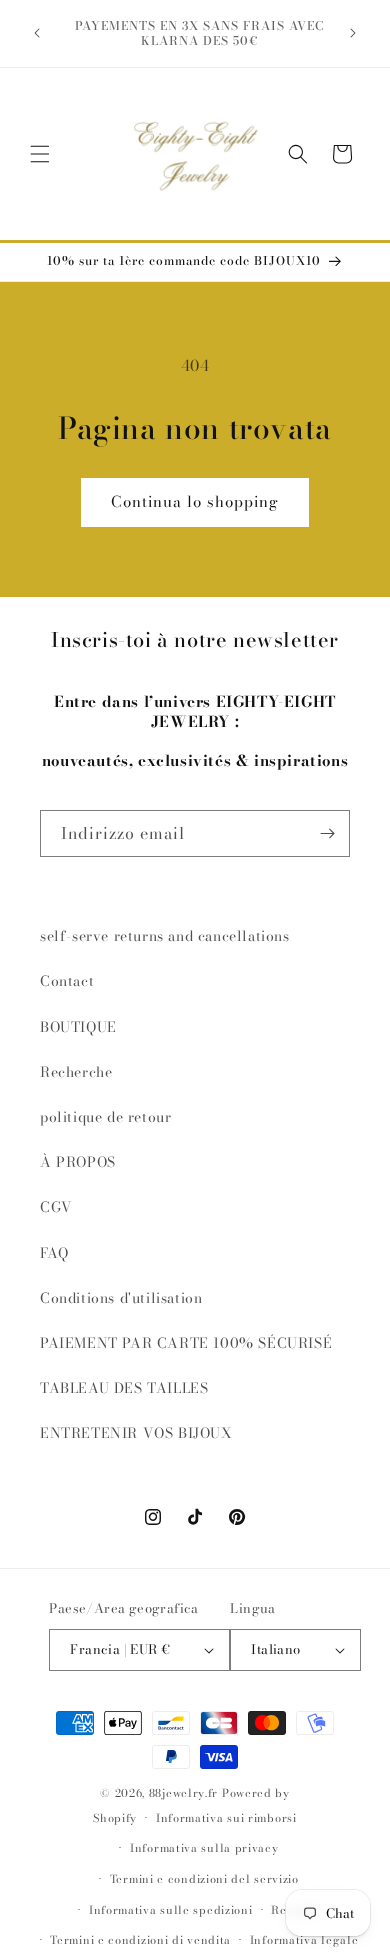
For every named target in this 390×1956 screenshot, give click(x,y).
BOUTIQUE (78, 1027)
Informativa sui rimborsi (226, 1818)
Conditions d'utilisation (121, 1298)
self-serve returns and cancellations (165, 936)
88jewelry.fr (183, 1793)
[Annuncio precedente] (37, 33)
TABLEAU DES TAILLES (124, 1388)
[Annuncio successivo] (353, 33)
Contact (67, 981)
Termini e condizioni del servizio (204, 1879)
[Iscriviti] (327, 833)
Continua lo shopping (195, 501)
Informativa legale (304, 1940)
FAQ (54, 1253)
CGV (56, 1207)
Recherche (76, 1072)
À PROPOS (78, 1162)
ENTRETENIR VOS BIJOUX (136, 1433)
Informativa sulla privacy (204, 1848)
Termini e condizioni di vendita (140, 1940)
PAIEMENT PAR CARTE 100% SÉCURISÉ (186, 1343)
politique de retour (105, 1117)
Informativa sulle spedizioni (171, 1910)
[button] (40, 154)
